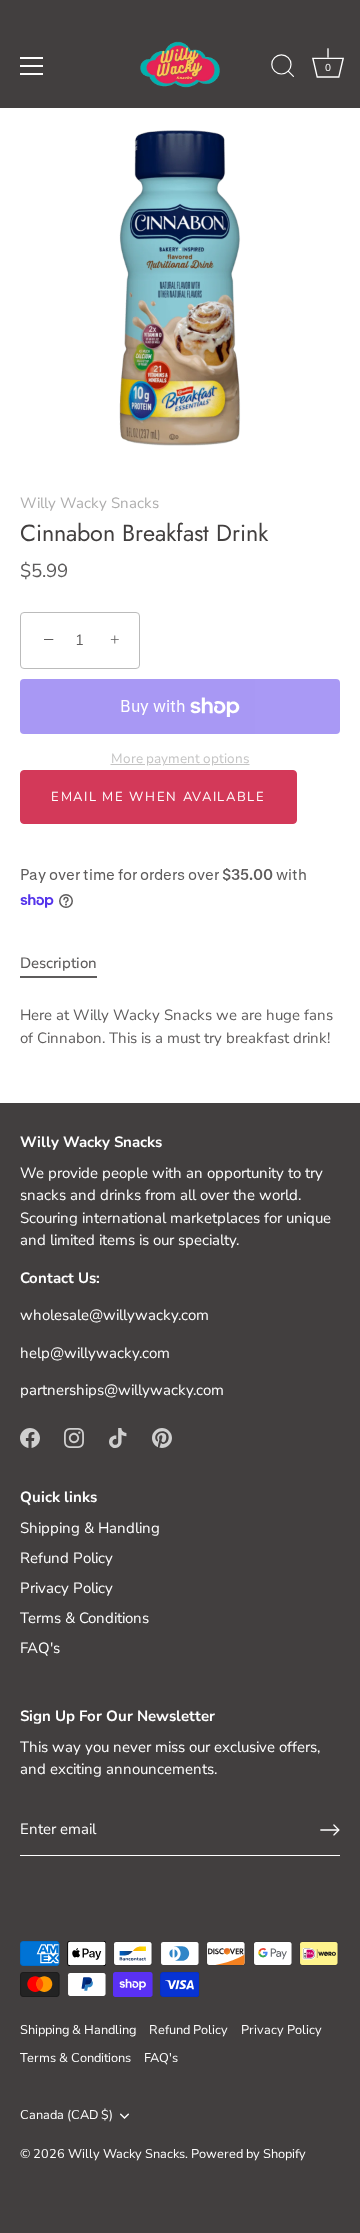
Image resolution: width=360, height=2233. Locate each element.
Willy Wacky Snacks (89, 503)
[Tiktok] (118, 1437)
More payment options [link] (180, 758)
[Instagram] (74, 1437)
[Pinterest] (162, 1437)
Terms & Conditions (84, 1618)
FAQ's (40, 1648)
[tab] (68, 963)
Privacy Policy (66, 1588)
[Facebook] (30, 1437)
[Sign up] (330, 1830)
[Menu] (32, 66)
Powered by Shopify (248, 2154)
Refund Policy (66, 1558)
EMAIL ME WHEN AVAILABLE (158, 797)
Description (58, 963)
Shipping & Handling (90, 1528)
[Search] (283, 69)
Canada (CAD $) (66, 2116)
